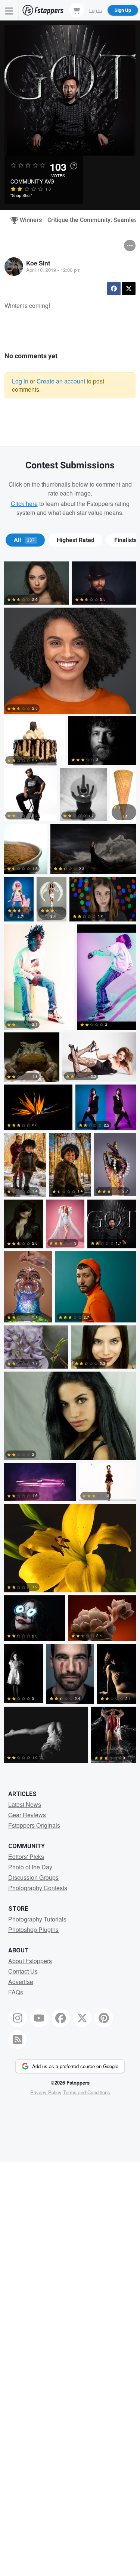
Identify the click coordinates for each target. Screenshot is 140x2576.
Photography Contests (38, 1888)
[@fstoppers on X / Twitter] (82, 2018)
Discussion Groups (33, 1877)
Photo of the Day (30, 1867)
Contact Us (23, 1971)
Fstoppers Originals (34, 1825)
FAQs (16, 1992)
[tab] (25, 540)
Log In (96, 10)
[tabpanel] (70, 1164)
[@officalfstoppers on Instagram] (18, 2018)
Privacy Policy (46, 2092)
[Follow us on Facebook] (61, 2018)
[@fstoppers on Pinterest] (104, 2018)
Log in (20, 381)
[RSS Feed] (18, 2040)
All (24, 540)
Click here (24, 504)
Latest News (25, 1804)
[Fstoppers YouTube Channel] (39, 2018)
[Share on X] (129, 289)
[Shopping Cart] (77, 10)
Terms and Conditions (87, 2092)
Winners (28, 220)
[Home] (43, 10)
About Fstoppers (30, 1961)
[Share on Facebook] (114, 289)
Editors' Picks (26, 1857)
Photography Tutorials (37, 1919)
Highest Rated (76, 540)
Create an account (61, 381)
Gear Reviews (27, 1815)
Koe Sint (38, 263)
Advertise (21, 1982)
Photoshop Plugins (33, 1929)
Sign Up (123, 10)
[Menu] (9, 10)
